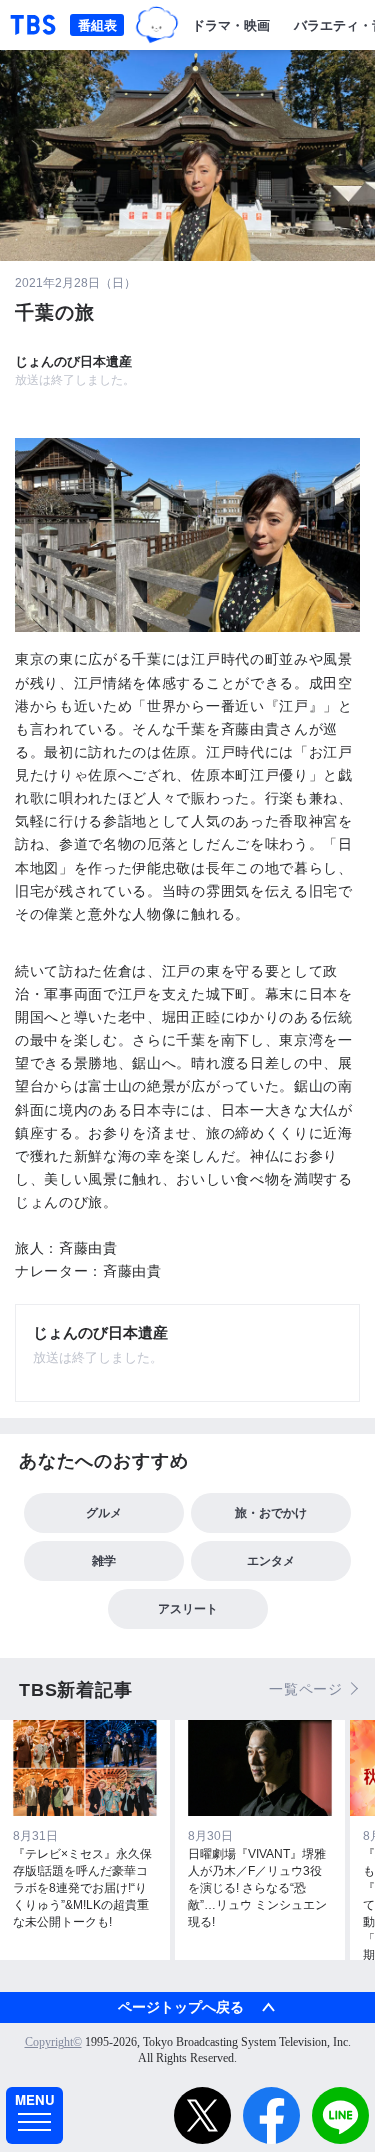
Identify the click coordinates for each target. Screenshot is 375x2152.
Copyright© (53, 2042)
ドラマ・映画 (231, 24)
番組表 (97, 24)
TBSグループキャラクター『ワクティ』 (157, 25)
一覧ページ (306, 1689)
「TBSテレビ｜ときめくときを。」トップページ (33, 25)
